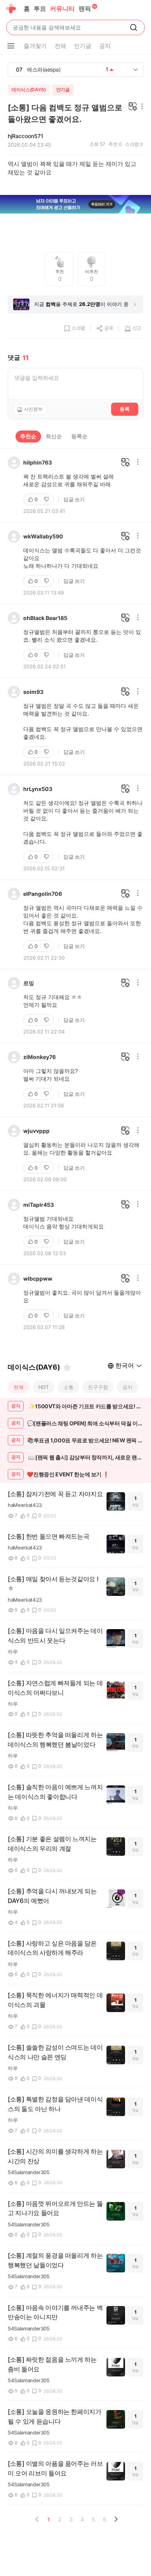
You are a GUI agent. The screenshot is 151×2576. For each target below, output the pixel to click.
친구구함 (98, 1387)
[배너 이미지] (75, 205)
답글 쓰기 (74, 499)
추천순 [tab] (28, 436)
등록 (125, 409)
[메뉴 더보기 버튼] (11, 46)
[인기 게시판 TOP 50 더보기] (136, 70)
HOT (44, 1387)
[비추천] (47, 499)
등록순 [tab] (79, 436)
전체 (19, 1387)
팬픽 (85, 9)
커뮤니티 (62, 9)
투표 (40, 9)
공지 (127, 1387)
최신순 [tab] (54, 436)
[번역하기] (133, 107)
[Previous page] (37, 2519)
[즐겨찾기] (67, 1367)
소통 (69, 1387)
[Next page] (116, 2519)
